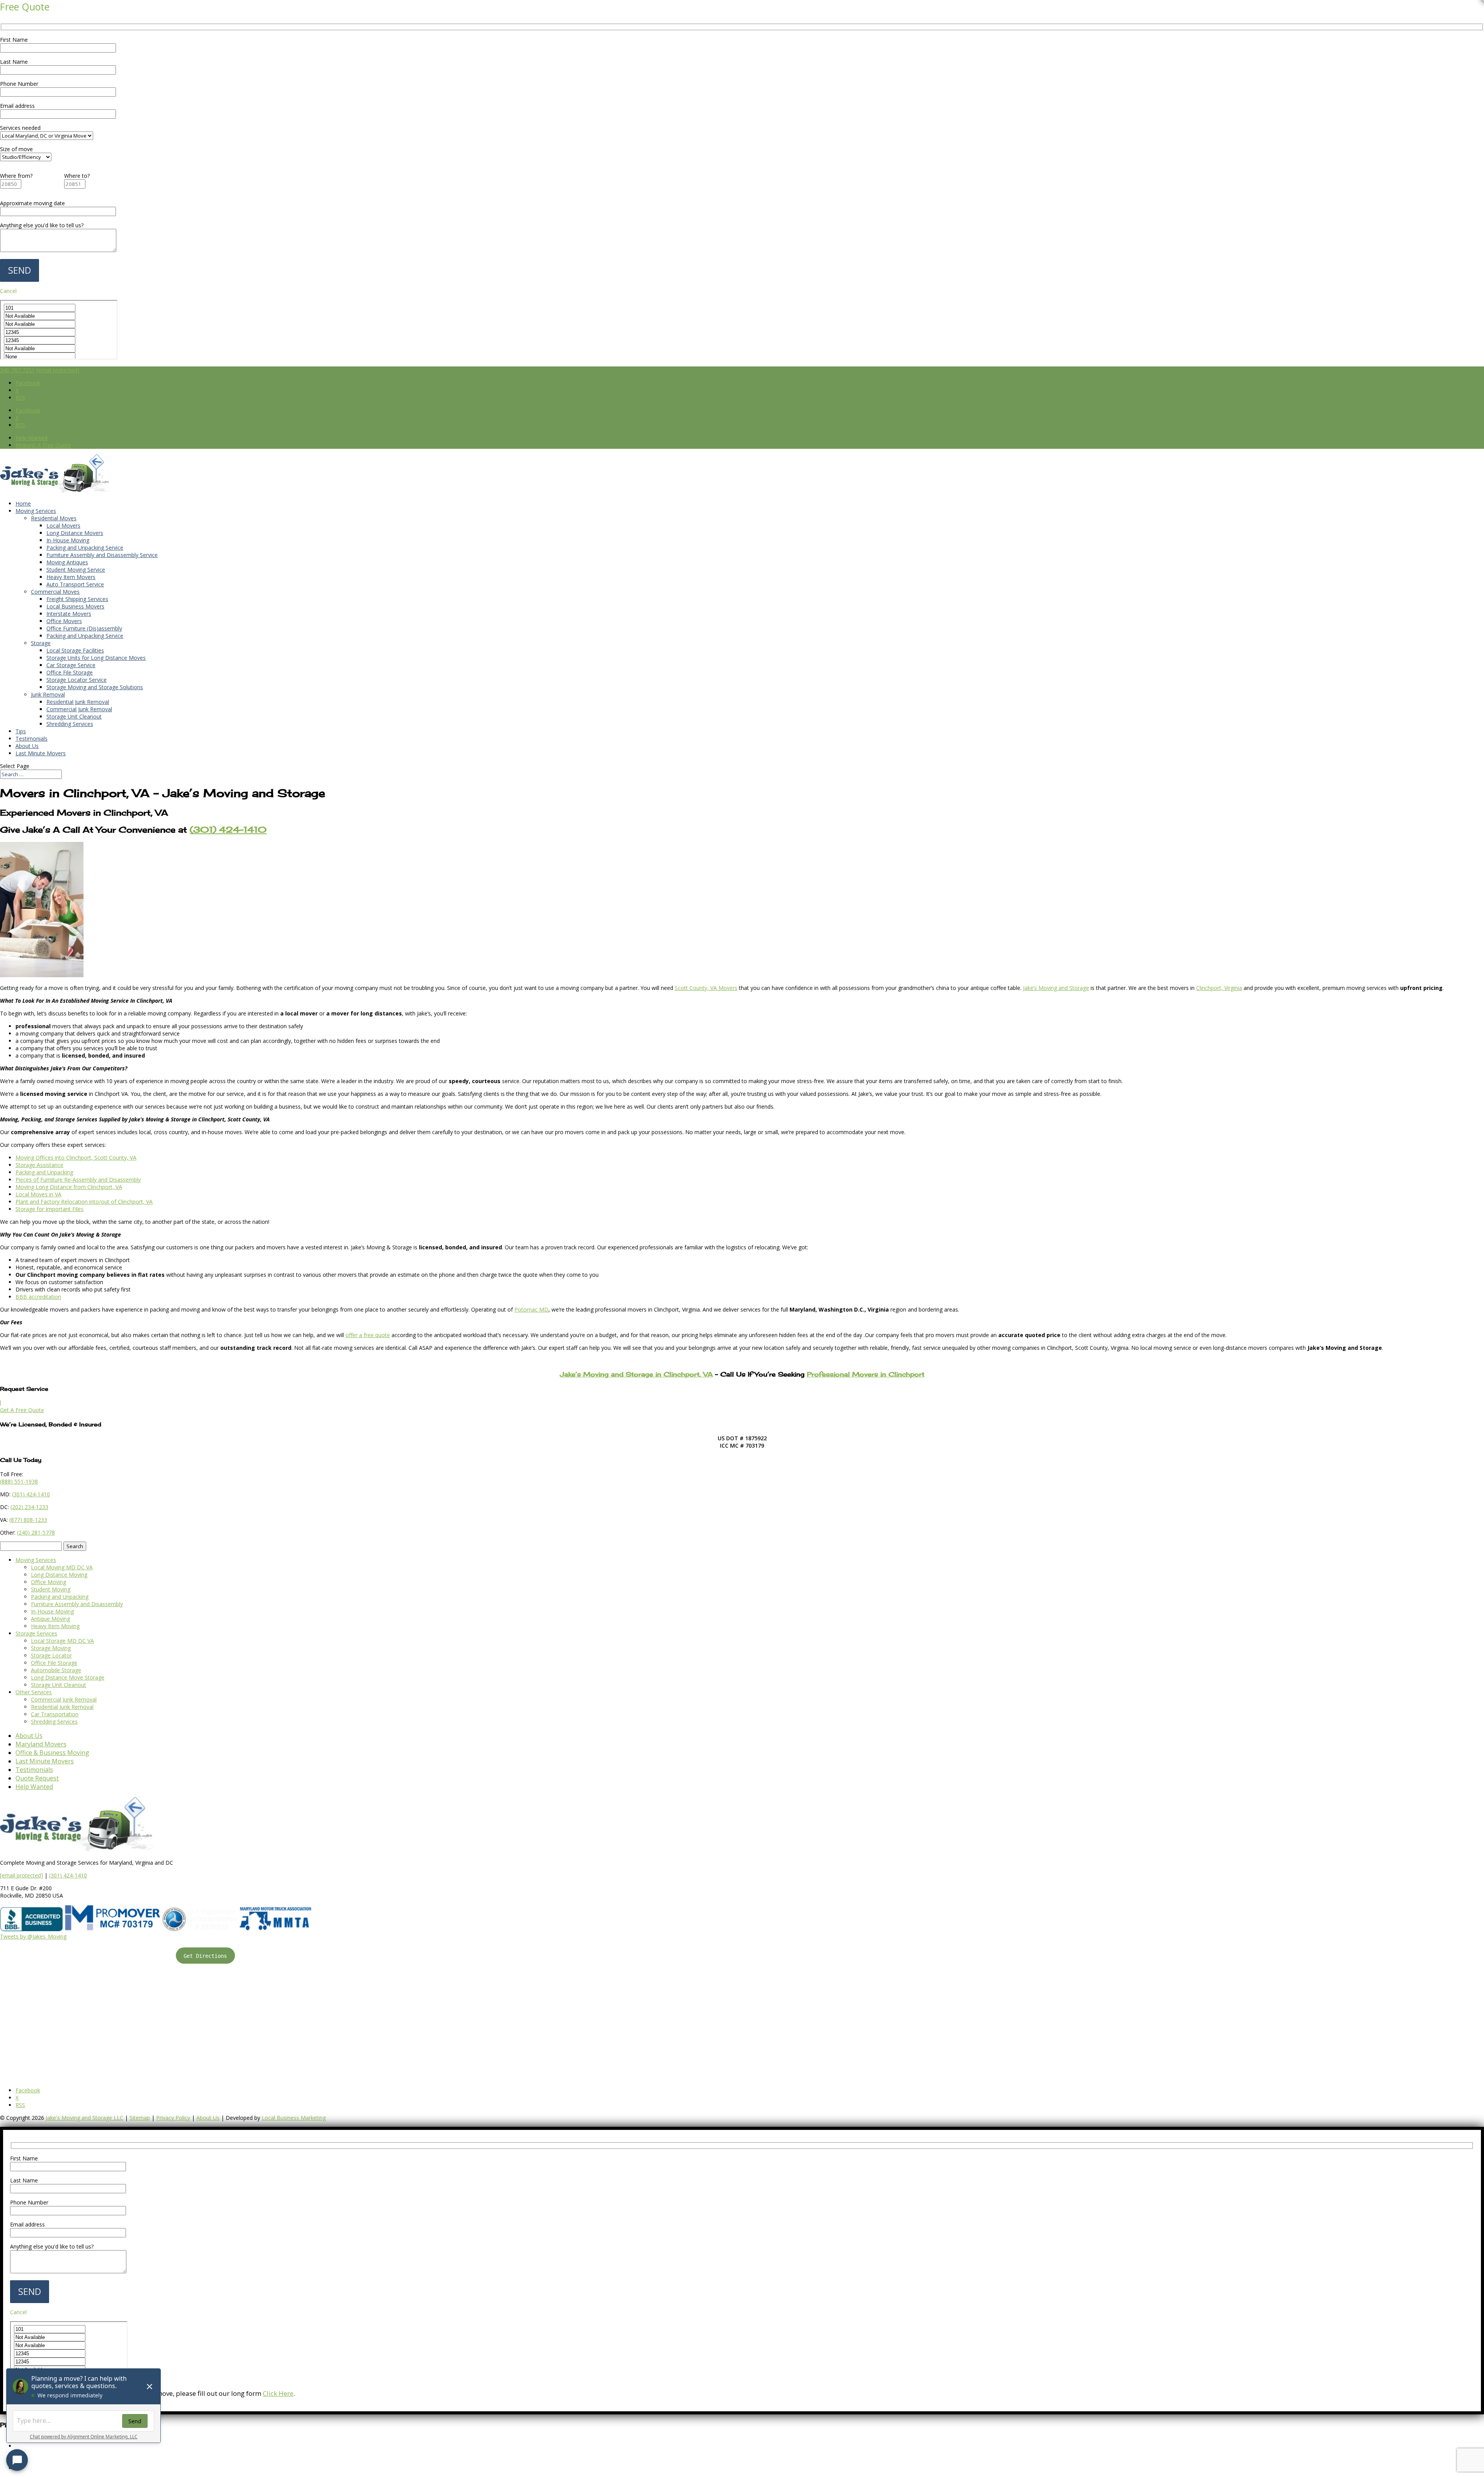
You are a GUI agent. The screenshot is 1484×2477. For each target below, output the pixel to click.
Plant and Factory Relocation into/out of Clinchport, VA (84, 1202)
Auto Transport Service (75, 584)
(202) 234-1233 (29, 1507)
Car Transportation (55, 1714)
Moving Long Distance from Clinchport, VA (69, 1187)
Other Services (34, 1692)
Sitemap (140, 2118)
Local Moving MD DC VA (62, 1567)
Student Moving (51, 1589)
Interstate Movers (69, 614)
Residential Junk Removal (78, 702)
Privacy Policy (173, 2118)
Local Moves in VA (38, 1194)
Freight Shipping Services (77, 599)
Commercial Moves (55, 592)
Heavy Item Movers (71, 577)
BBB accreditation (38, 1297)
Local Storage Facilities (75, 650)
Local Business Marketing (294, 2118)
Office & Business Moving (52, 1753)
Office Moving (49, 1582)
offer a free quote (368, 1335)
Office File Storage (70, 672)
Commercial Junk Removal (79, 709)
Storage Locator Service (77, 680)
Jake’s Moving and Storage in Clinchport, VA (636, 1374)
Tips (21, 731)
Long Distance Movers (75, 533)
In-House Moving (68, 540)
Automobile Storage (56, 1670)
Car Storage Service (71, 665)
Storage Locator (51, 1655)
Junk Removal (48, 694)
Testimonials (31, 739)
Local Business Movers (75, 606)
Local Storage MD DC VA (62, 1641)
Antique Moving (50, 1619)
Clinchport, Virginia (1219, 988)
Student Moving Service (76, 570)
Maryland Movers (41, 1744)
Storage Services (36, 1633)
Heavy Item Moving (55, 1626)
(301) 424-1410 (68, 1875)
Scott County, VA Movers (706, 988)
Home (23, 503)
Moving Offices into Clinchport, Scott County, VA (76, 1158)
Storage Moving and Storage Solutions (95, 687)
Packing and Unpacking (44, 1172)
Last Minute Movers (41, 753)
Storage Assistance (39, 1165)
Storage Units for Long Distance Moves (96, 658)
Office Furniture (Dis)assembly (84, 628)
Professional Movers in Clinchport (866, 1374)
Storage (41, 643)
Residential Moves (54, 518)
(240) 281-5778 (36, 1532)
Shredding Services (70, 724)
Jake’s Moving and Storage (1056, 988)
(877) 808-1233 (28, 1520)
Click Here (278, 2393)
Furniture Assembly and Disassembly (77, 1604)
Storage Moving (51, 1648)
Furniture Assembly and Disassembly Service (102, 555)
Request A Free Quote (43, 445)
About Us (27, 746)
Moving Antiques (67, 562)
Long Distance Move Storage (68, 1677)
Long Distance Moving (59, 1575)
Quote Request (37, 1778)
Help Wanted (31, 438)
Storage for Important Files (49, 1209)
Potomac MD (531, 1309)
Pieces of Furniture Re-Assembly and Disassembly (78, 1180)
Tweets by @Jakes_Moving (33, 1936)
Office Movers (64, 621)
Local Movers (63, 526)
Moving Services (36, 511)
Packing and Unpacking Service (85, 548)
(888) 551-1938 (19, 1481)
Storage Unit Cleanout (74, 716)
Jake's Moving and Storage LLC (84, 2118)
